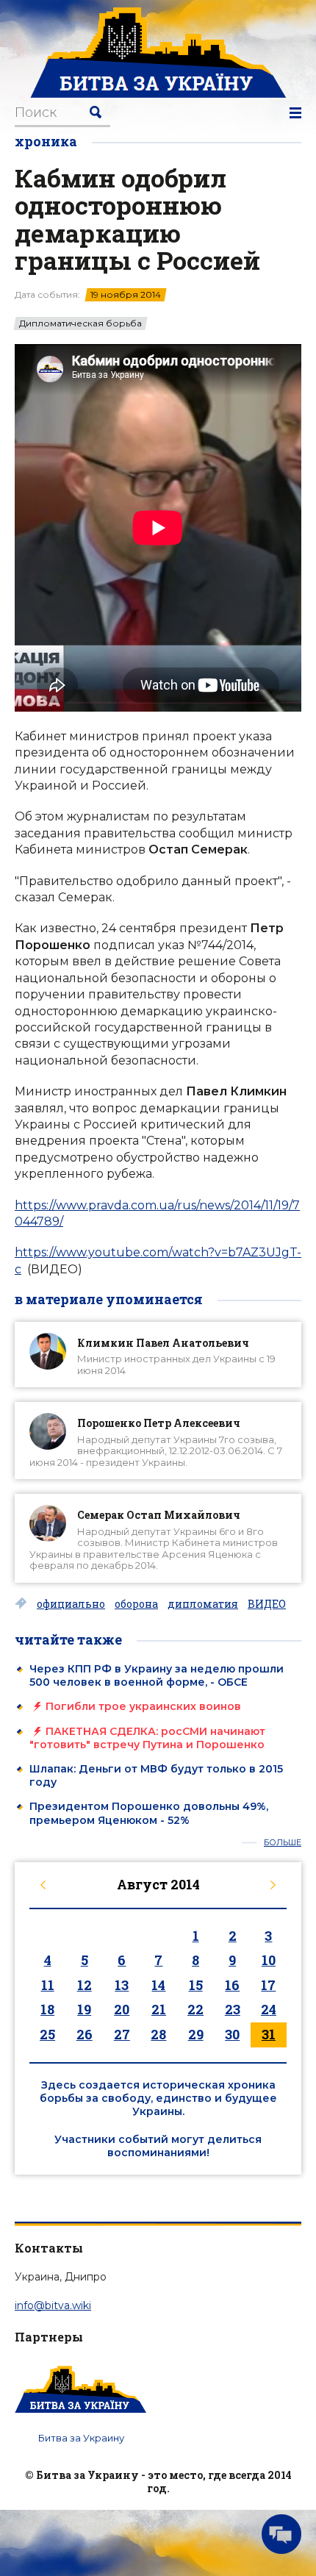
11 (48, 1985)
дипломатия (203, 1604)
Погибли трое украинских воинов (143, 1706)
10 (269, 1960)
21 (159, 2009)
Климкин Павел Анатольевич (163, 1343)
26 (85, 2034)
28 (158, 2034)
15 (196, 1985)
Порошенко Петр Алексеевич (159, 1423)
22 (195, 2009)
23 (233, 2009)
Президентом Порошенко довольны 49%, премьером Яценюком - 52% (149, 1813)
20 (122, 2009)
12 (85, 1985)
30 (232, 2034)
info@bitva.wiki (53, 2305)
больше (283, 1843)
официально (71, 1604)
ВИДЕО (267, 1604)
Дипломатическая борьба (80, 323)
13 (122, 1985)
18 (47, 2009)
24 (269, 2009)
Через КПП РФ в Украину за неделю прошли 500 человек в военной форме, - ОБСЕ (157, 1675)
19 (84, 2009)
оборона (136, 1604)
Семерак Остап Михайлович (159, 1515)
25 (47, 2034)
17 (268, 1985)
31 (269, 2034)
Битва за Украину (81, 2438)
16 (232, 1985)
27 (122, 2034)
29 (196, 2034)
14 (158, 1985)
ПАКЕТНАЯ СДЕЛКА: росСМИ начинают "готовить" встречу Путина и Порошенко (147, 1738)
